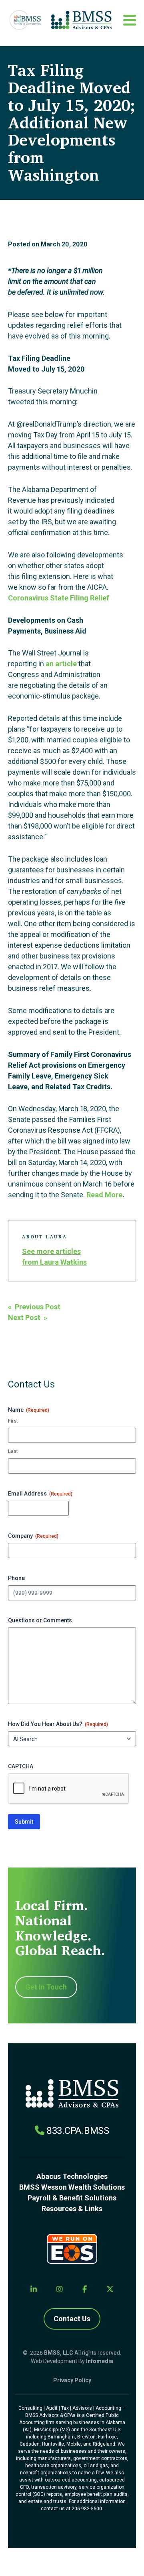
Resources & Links (72, 2209)
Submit (24, 1822)
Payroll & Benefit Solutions (72, 2198)
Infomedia (100, 2361)
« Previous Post (34, 1307)
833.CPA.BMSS (78, 2131)
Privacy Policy (72, 2380)
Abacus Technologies (72, 2176)
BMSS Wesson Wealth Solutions (72, 2187)
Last (13, 1451)
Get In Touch (46, 1987)
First (13, 1421)
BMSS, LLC (59, 2353)
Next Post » (28, 1318)
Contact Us (72, 2319)
